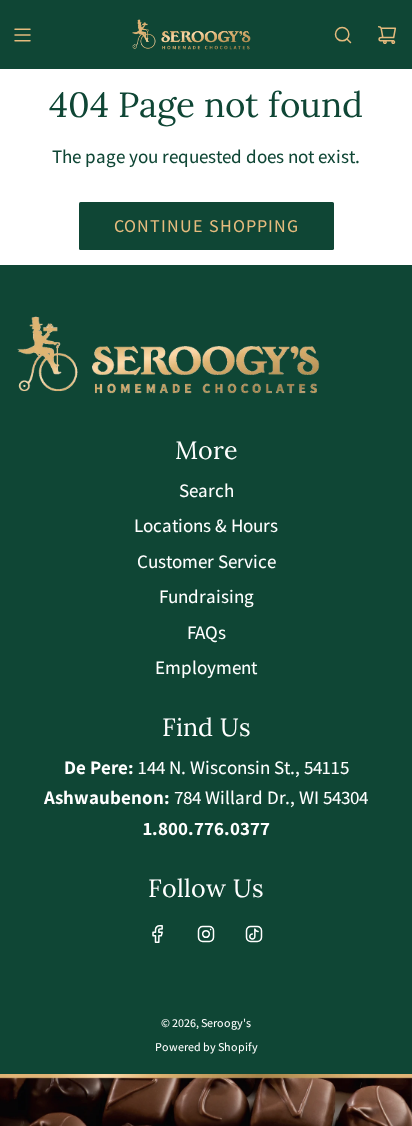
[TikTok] (254, 934)
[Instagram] (206, 934)
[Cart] (387, 35)
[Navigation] (22, 35)
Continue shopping (206, 225)
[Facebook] (158, 934)
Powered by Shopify (206, 1046)
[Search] (343, 35)
